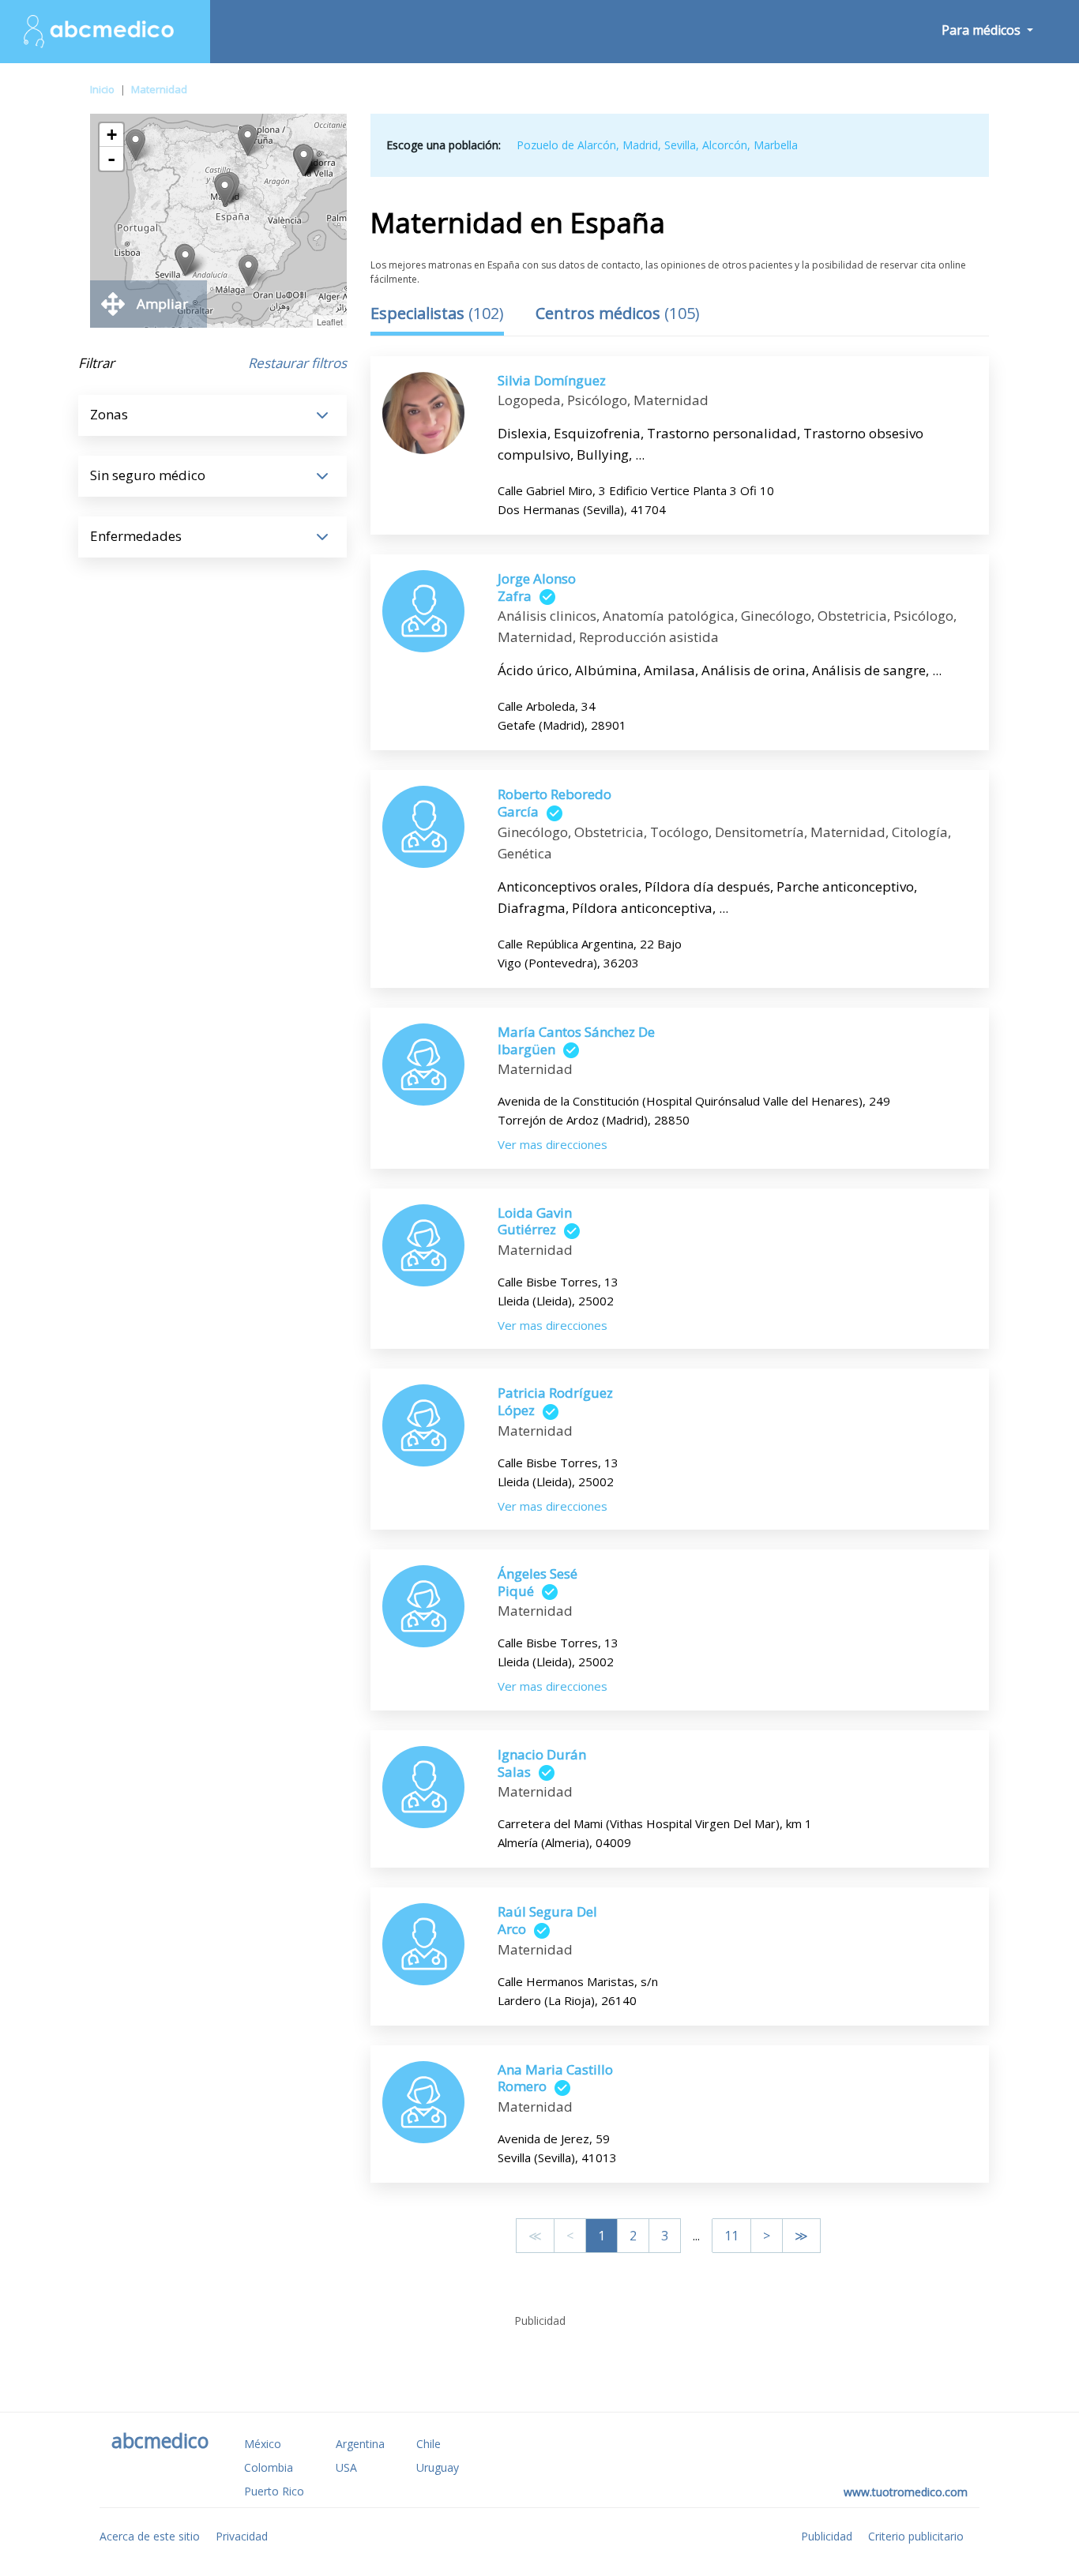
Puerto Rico (274, 2491)
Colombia (269, 2467)
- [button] (111, 159)
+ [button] (112, 135)
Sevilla (680, 145)
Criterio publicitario (916, 2536)
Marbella (776, 145)
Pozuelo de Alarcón (566, 145)
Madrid (640, 145)
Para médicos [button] (983, 30)
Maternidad (159, 89)
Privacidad (242, 2536)
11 (731, 2236)
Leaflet (330, 321)
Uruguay (438, 2467)
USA (346, 2467)
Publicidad (827, 2536)
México (263, 2444)
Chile (429, 2444)
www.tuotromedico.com (906, 2492)
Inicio (102, 89)
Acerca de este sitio (150, 2536)
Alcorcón (725, 145)
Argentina (360, 2444)
